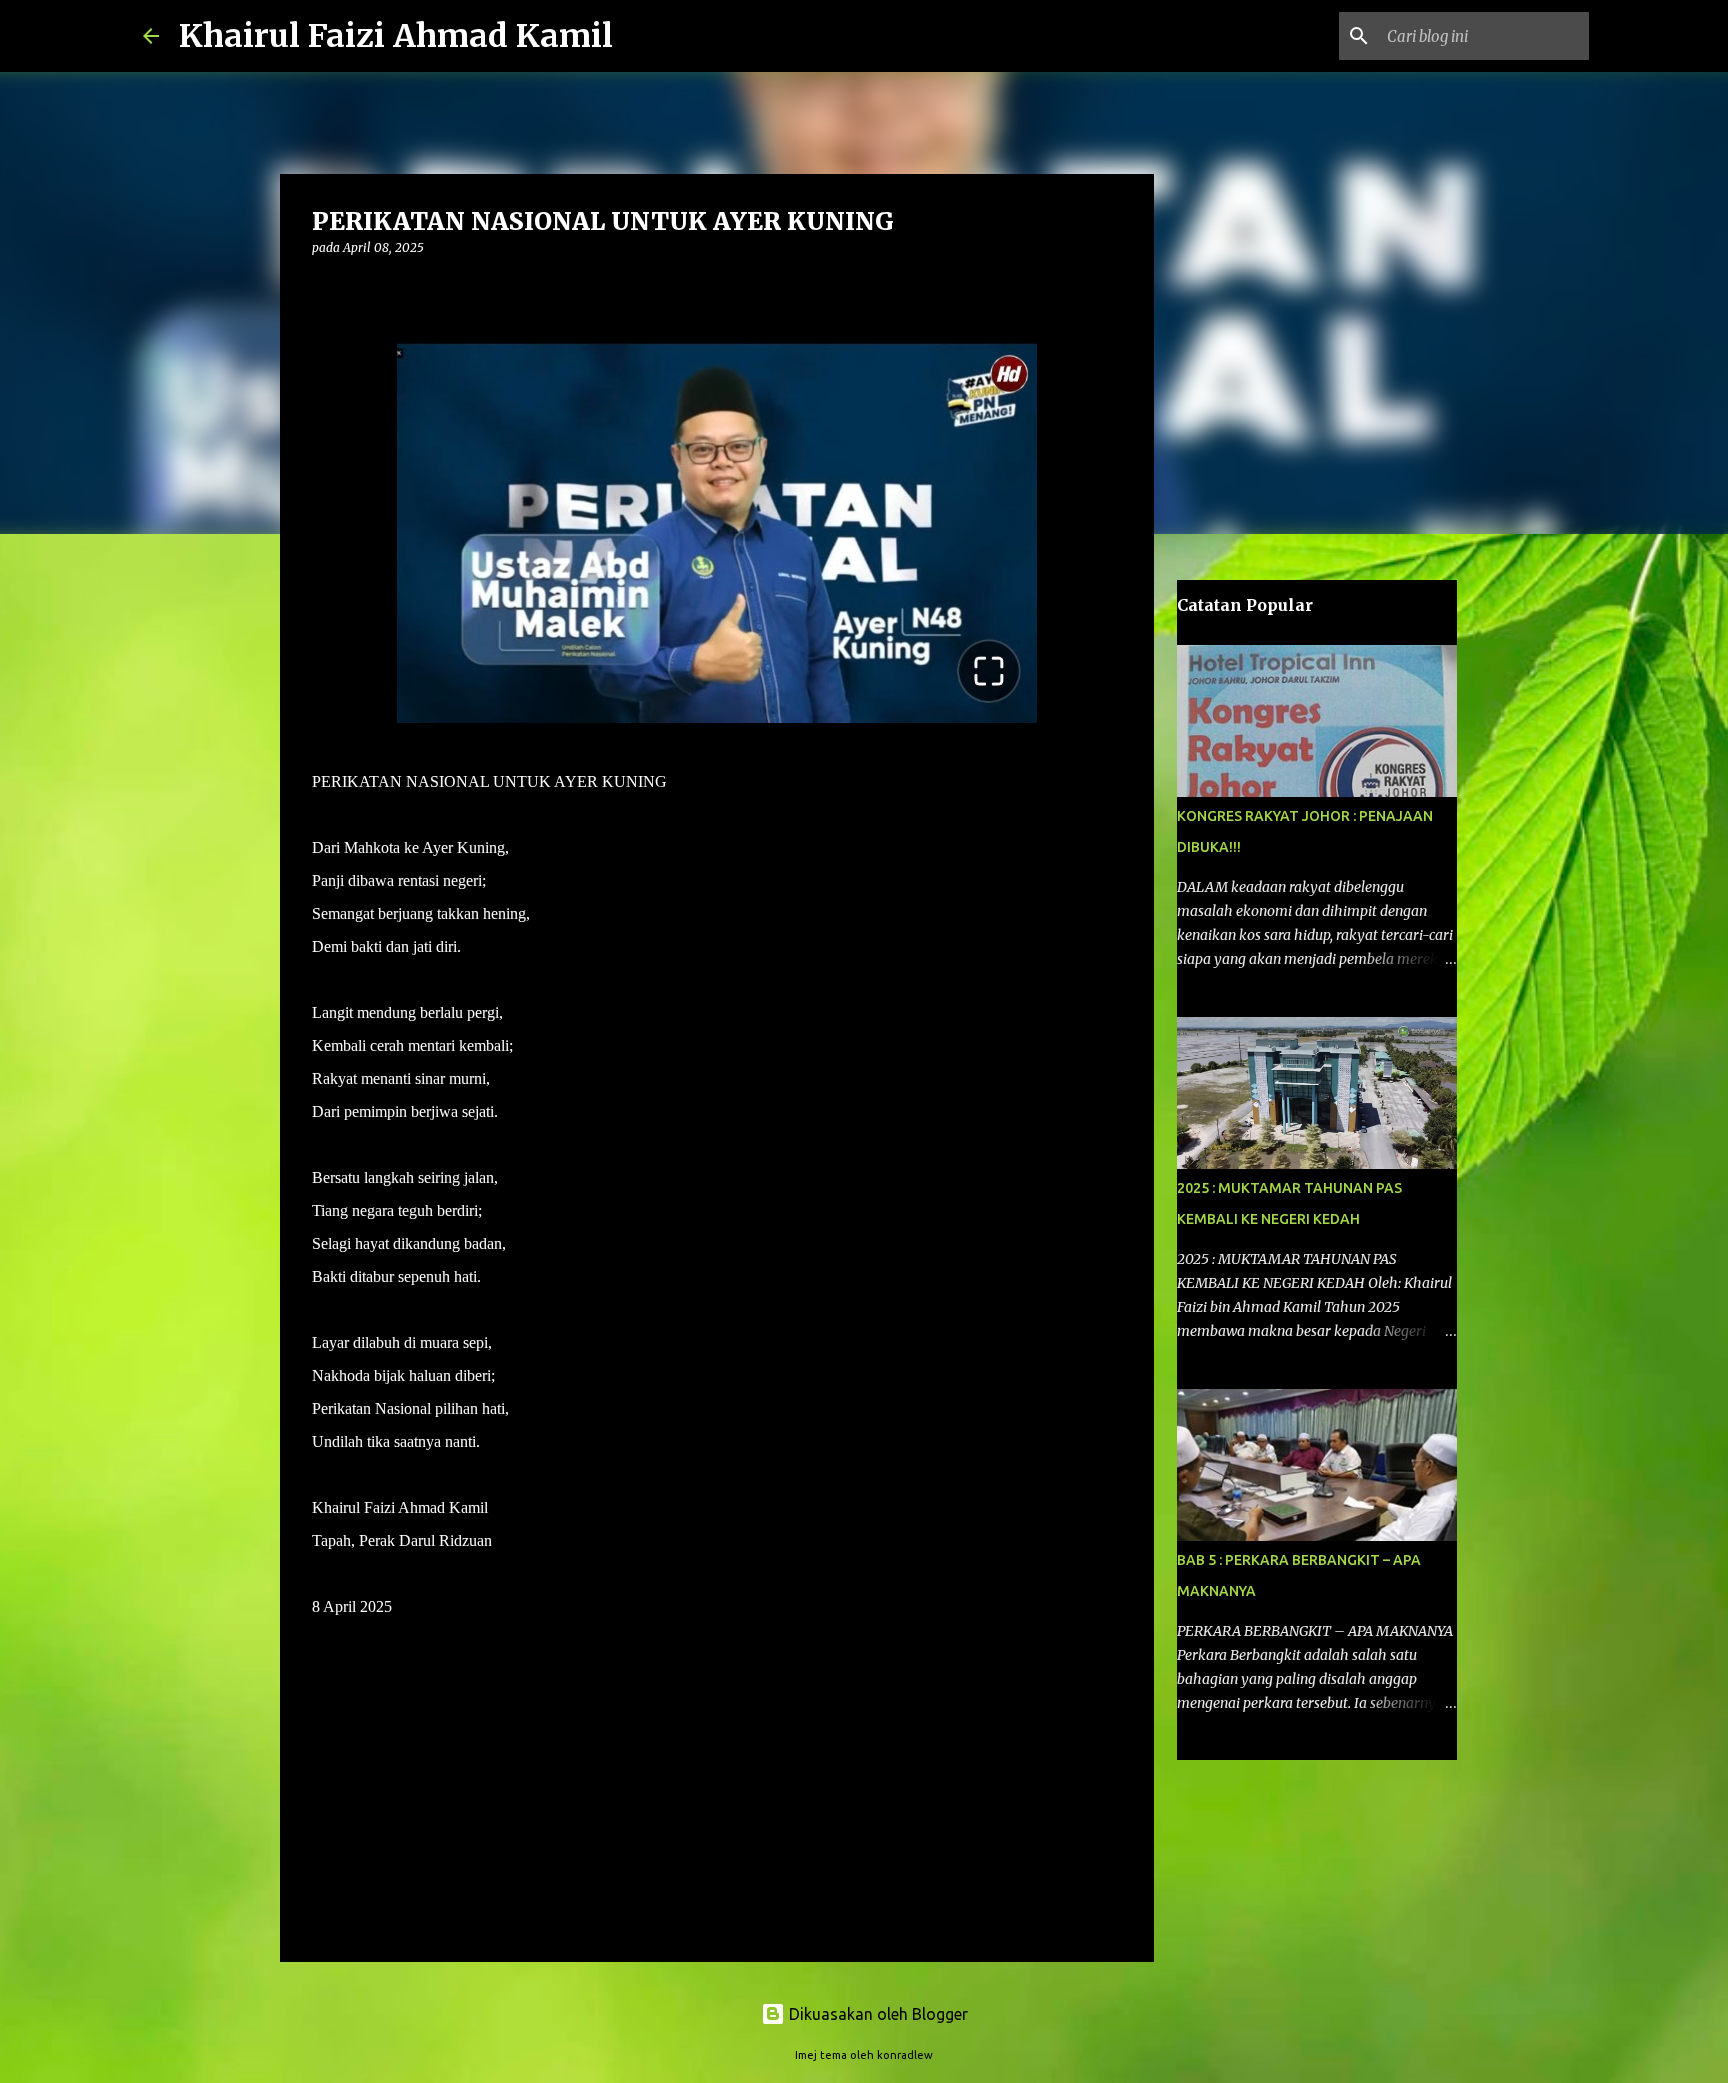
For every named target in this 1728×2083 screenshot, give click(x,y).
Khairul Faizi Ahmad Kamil (396, 36)
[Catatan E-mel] (324, 1708)
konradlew (905, 2055)
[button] (324, 288)
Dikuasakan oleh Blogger (876, 2014)
